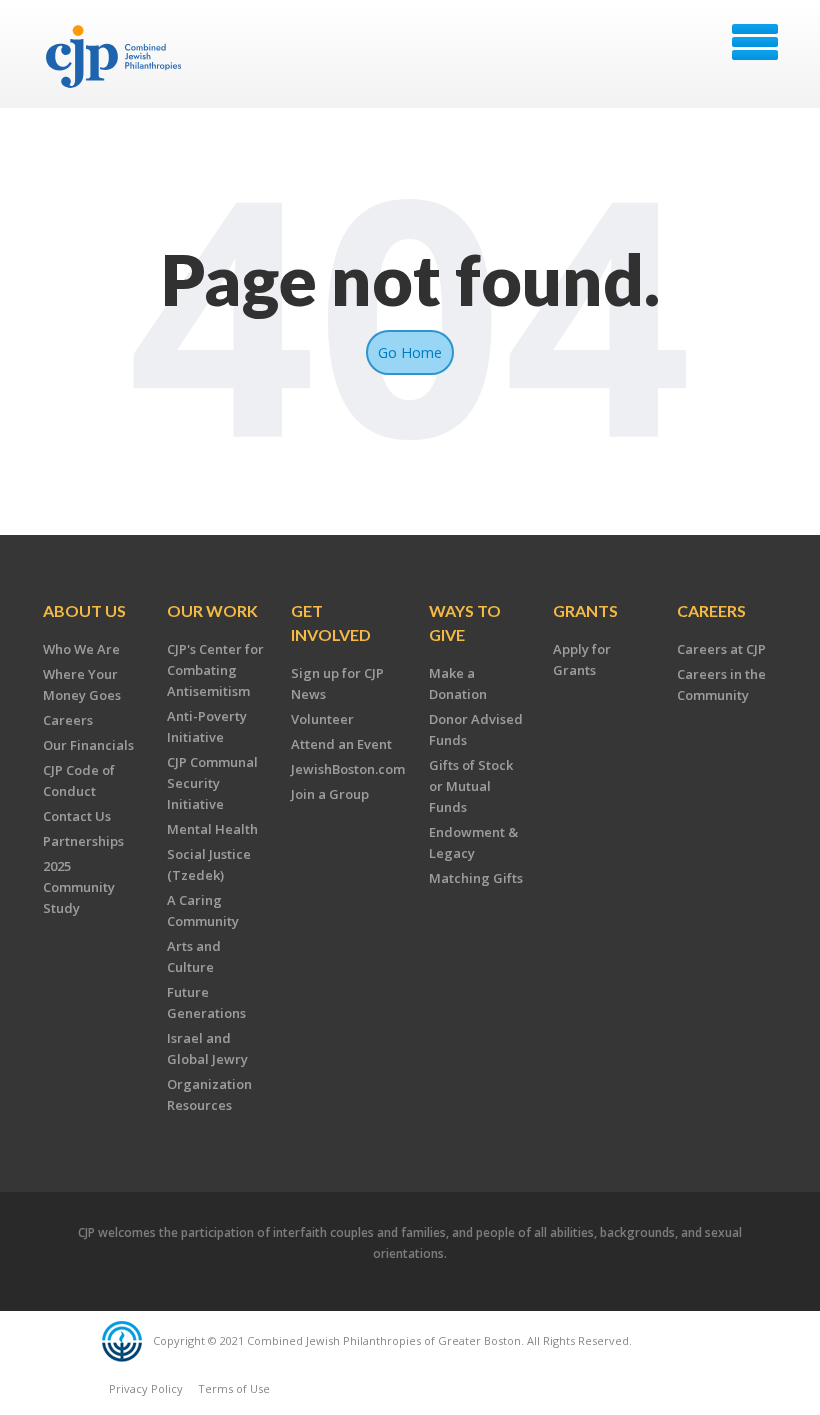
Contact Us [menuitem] (77, 816)
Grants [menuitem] (585, 610)
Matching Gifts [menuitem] (476, 878)
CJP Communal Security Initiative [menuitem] (212, 783)
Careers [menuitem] (68, 720)
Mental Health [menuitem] (212, 829)
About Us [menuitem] (84, 610)
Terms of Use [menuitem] (234, 1388)
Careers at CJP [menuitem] (721, 649)
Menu (755, 42)
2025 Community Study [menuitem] (79, 887)
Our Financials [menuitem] (88, 745)
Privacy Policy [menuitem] (146, 1388)
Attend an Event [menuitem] (341, 744)
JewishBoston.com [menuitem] (348, 769)
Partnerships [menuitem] (83, 841)
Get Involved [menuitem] (331, 622)
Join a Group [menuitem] (330, 794)
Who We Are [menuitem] (81, 649)
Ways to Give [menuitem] (465, 622)
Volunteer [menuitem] (322, 719)
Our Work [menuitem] (212, 610)
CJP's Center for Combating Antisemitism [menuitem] (215, 670)
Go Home (410, 352)
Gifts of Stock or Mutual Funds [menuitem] (471, 786)
